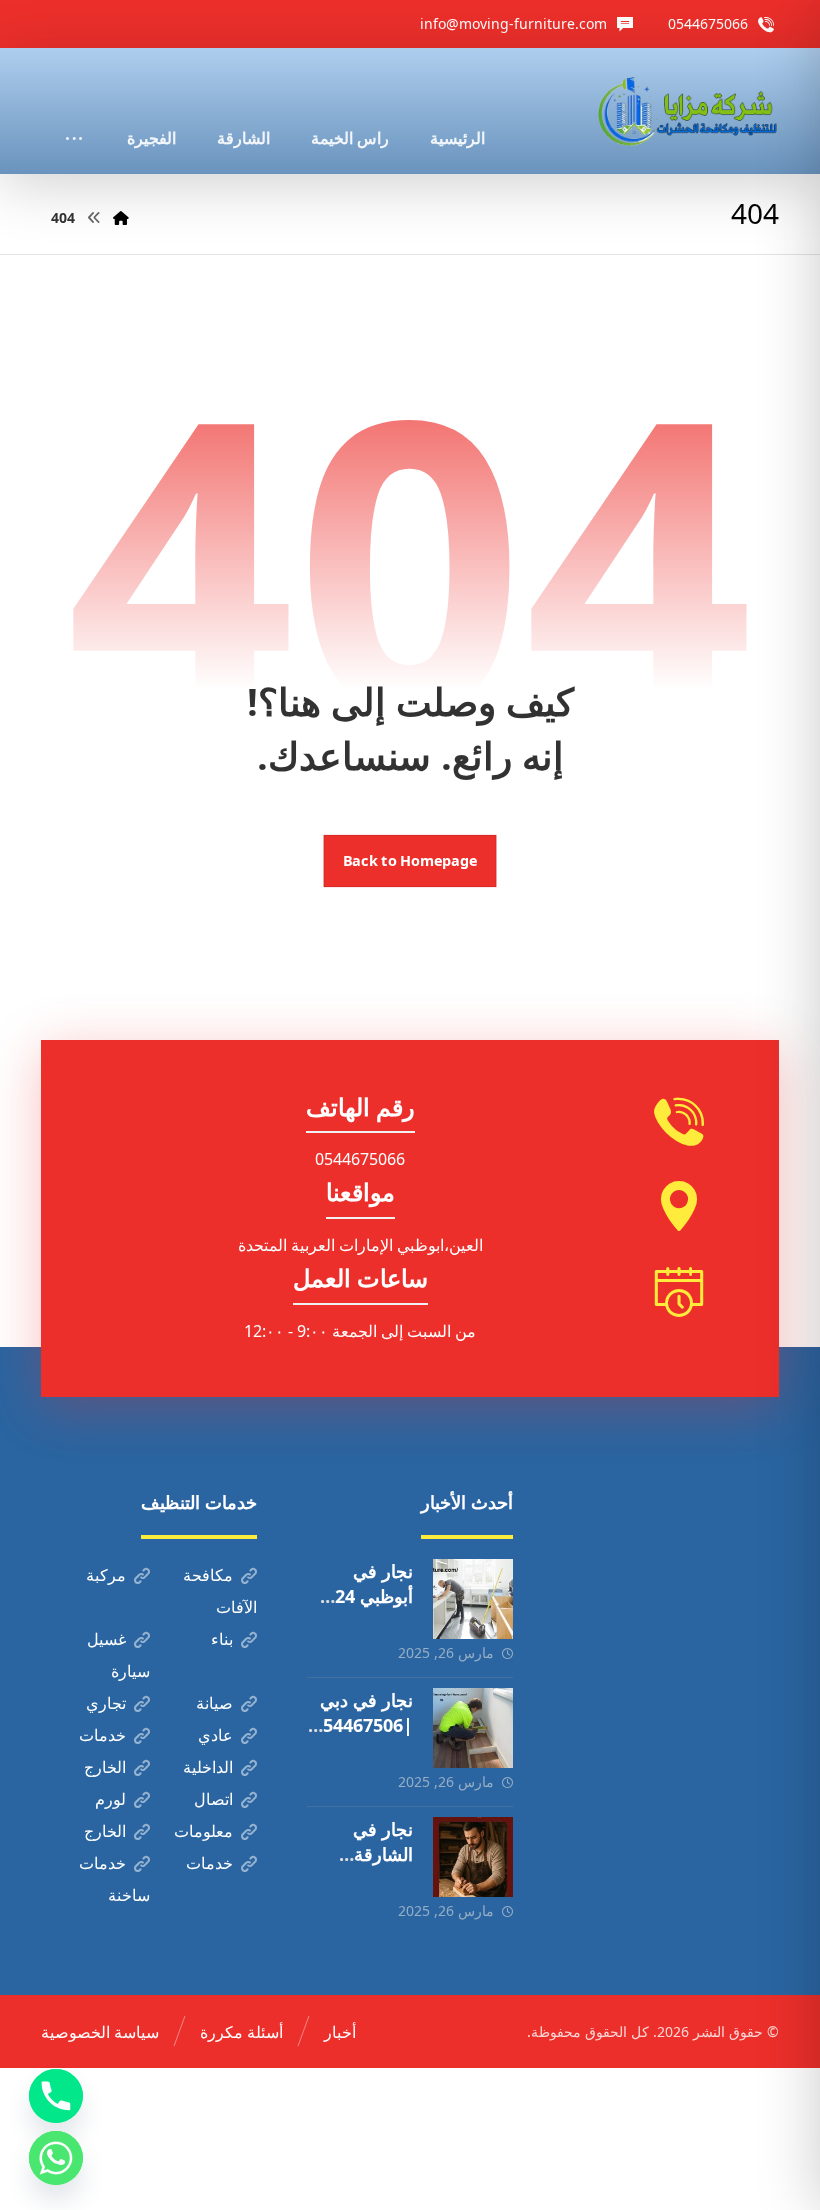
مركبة (106, 1575)
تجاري (106, 1703)
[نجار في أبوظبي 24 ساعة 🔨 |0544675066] (473, 1599)
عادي (215, 1735)
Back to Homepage (410, 861)
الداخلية (208, 1767)
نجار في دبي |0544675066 (363, 1725)
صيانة (214, 1703)
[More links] (74, 111)
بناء (222, 1639)
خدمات (102, 1735)
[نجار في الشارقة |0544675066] (473, 1857)
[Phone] (56, 2096)
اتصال (213, 1799)
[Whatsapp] (56, 2158)
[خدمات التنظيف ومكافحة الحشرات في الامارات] (686, 111)
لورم (110, 1799)
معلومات (203, 1831)
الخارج (105, 1767)
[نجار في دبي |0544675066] (473, 1728)
